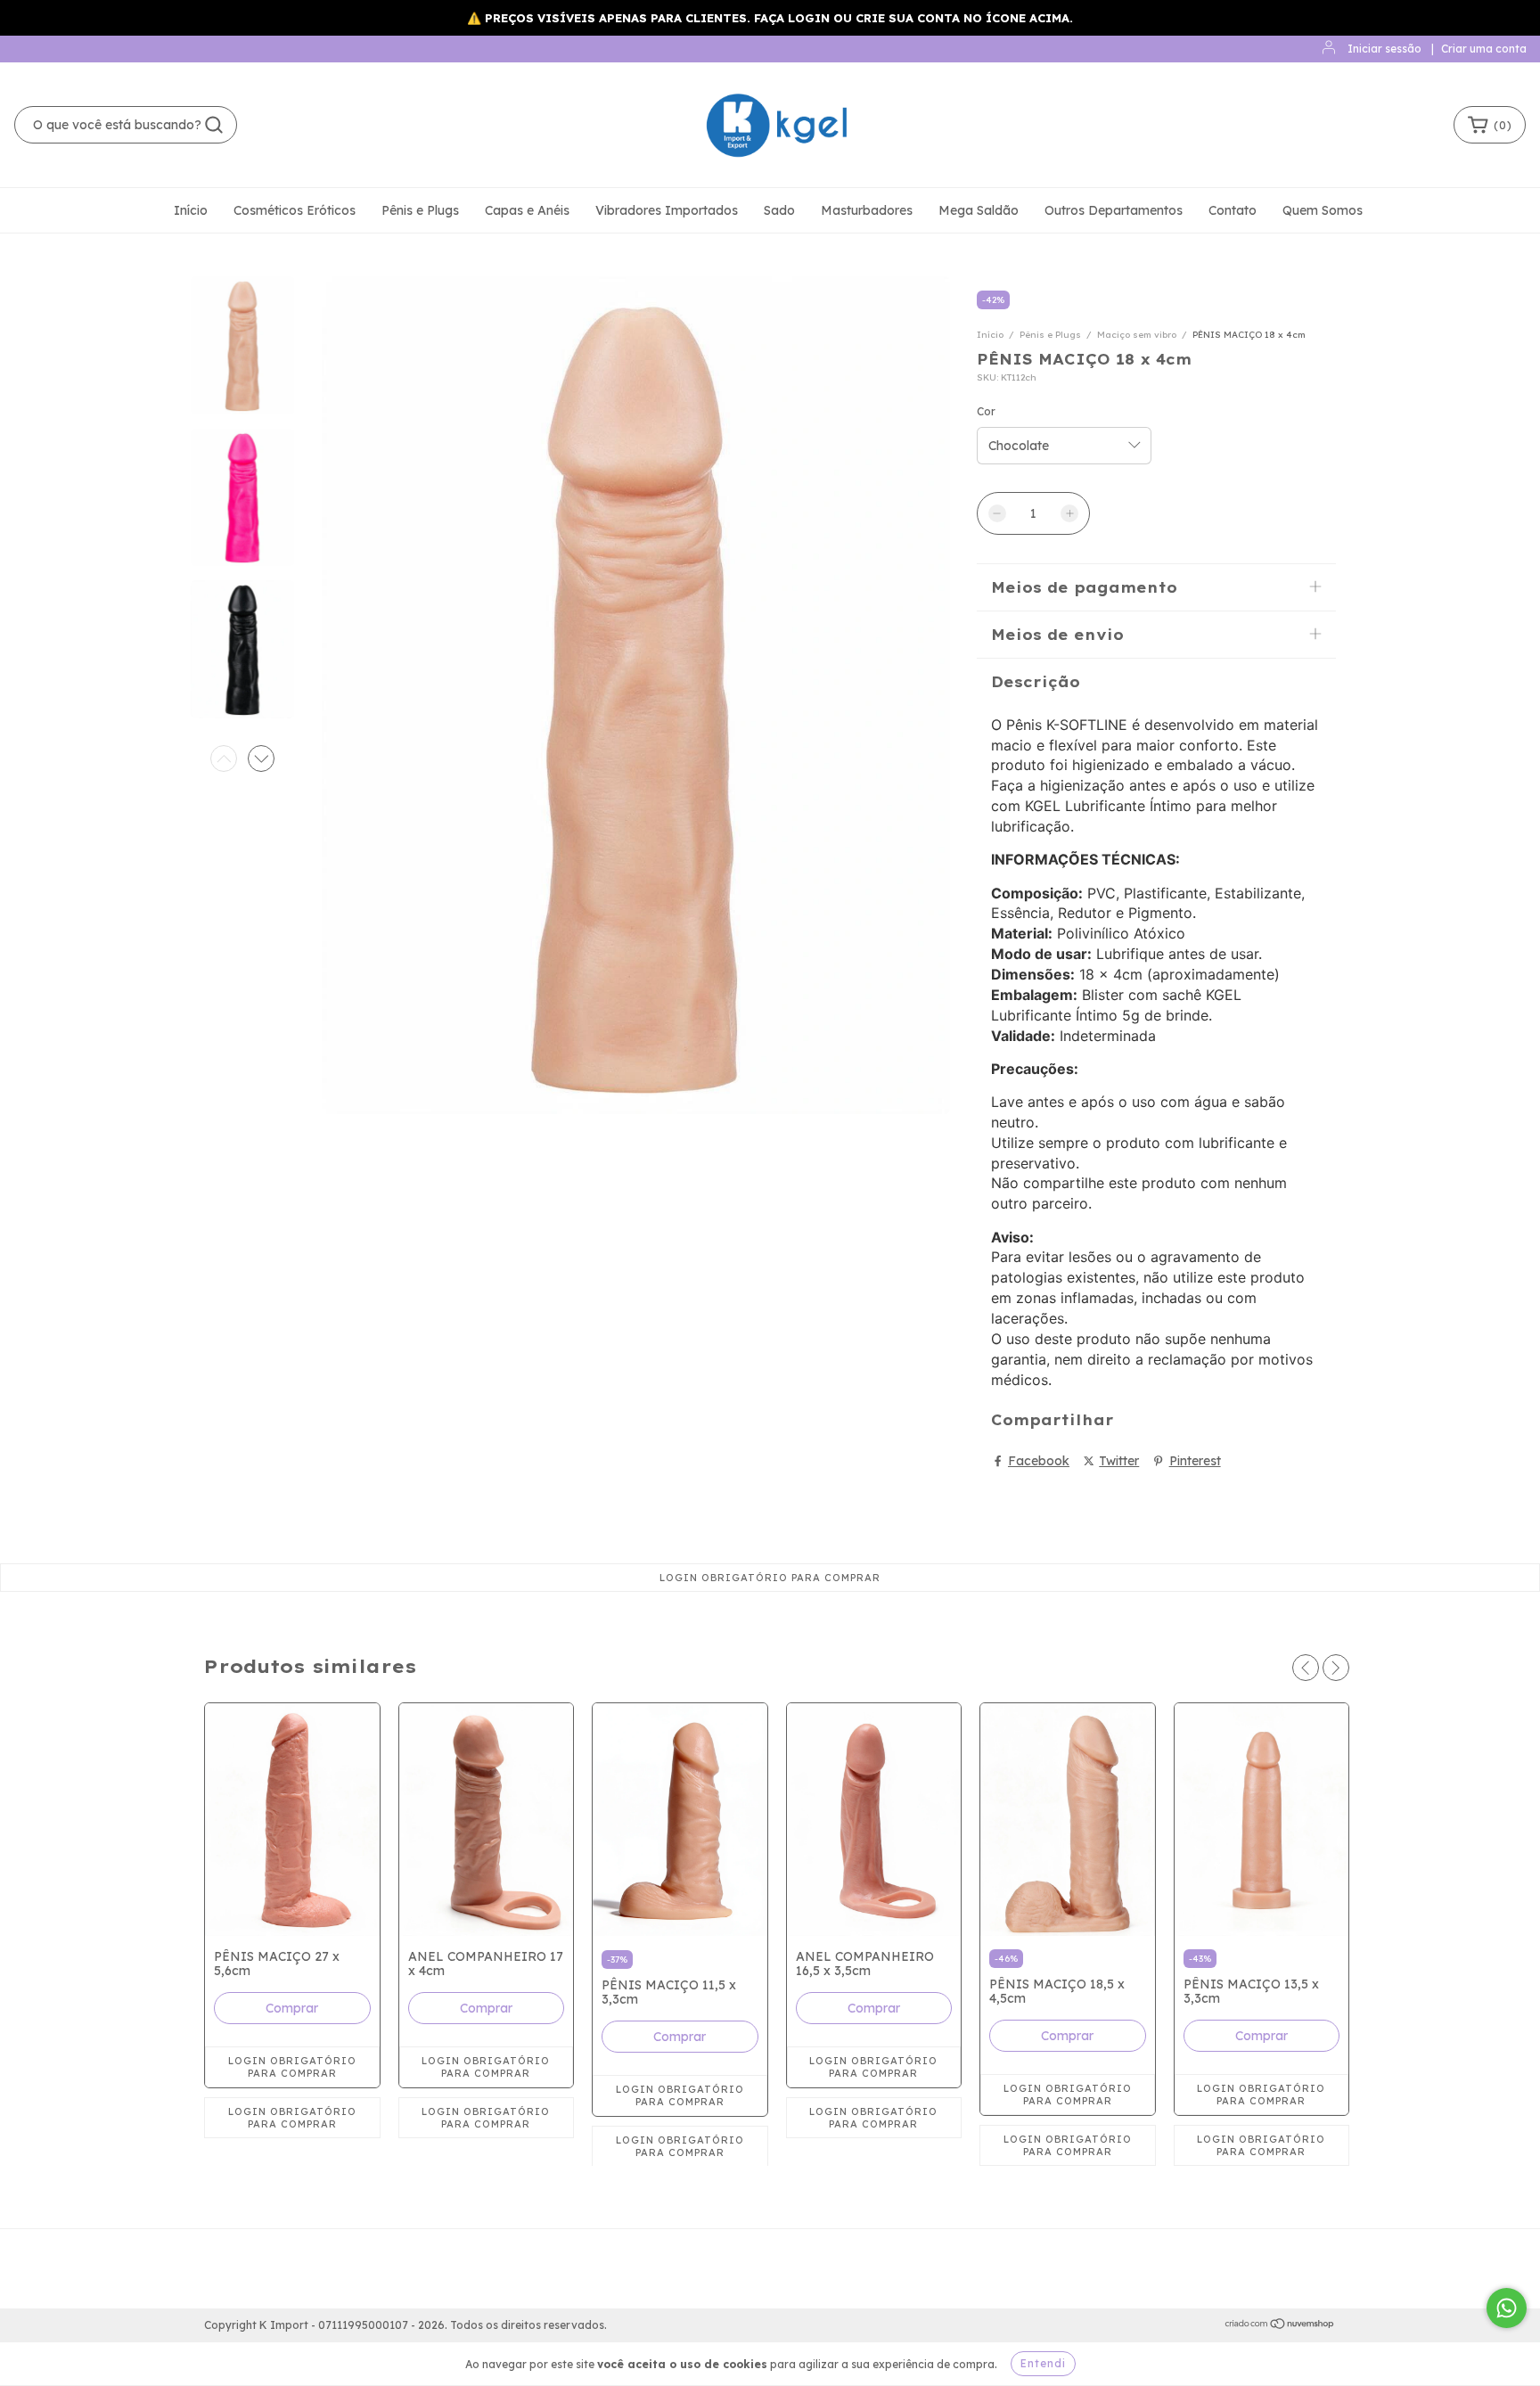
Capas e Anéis (527, 210)
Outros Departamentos (1114, 210)
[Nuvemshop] (1280, 2326)
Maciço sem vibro (1137, 335)
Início (191, 210)
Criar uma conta (1484, 49)
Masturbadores (867, 210)
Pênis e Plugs (420, 210)
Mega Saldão (979, 210)
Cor (986, 411)
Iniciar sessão (1384, 49)
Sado (779, 210)
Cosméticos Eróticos (295, 210)
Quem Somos (1323, 210)
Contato (1233, 210)
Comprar (292, 2008)
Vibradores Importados (667, 210)
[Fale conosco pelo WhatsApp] (1507, 2308)
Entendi (1043, 2363)
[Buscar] (214, 125)
